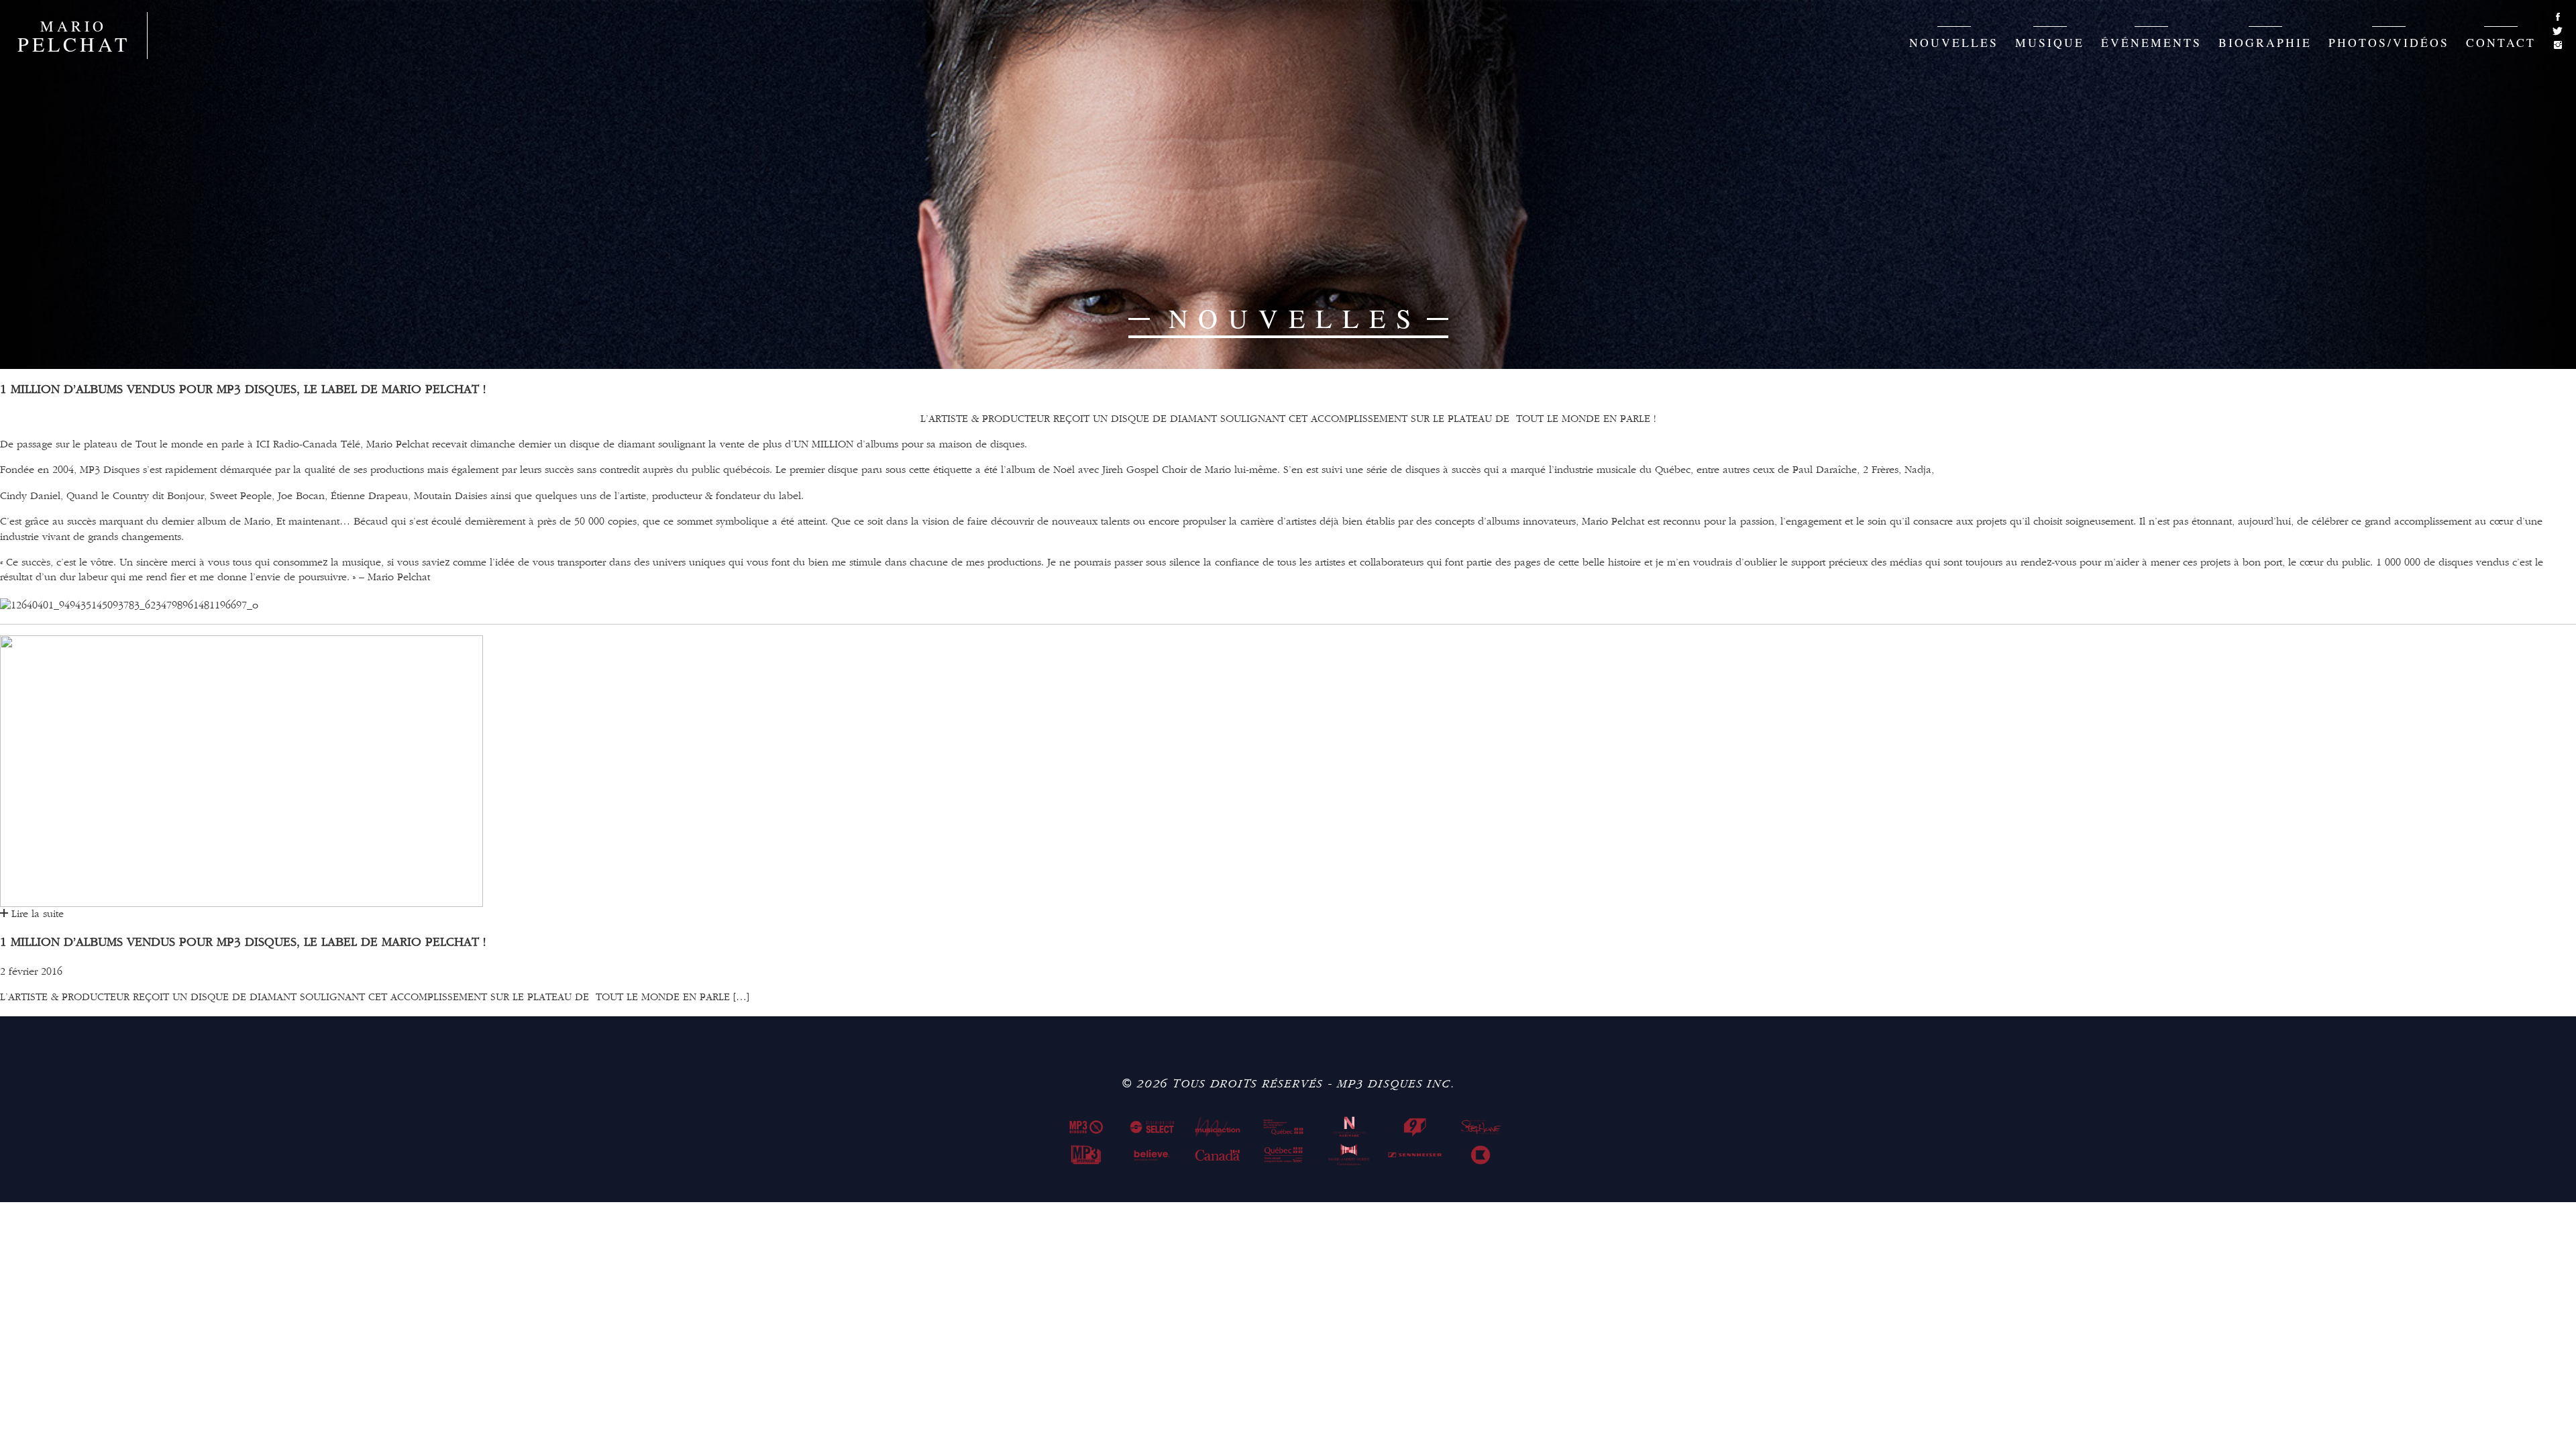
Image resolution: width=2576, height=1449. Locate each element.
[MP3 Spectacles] (1086, 1155)
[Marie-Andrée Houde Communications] (1349, 1155)
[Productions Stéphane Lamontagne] (1481, 1127)
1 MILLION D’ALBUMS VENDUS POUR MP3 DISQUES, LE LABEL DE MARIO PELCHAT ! (243, 943)
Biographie (2265, 42)
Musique (2050, 42)
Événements (2151, 42)
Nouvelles (1954, 42)
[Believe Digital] (1152, 1155)
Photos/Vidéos (2389, 42)
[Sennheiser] (1415, 1155)
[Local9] (1415, 1127)
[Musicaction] (1218, 1127)
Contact (2501, 42)
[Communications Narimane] (1349, 1127)
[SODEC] (1283, 1127)
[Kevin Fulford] (1481, 1155)
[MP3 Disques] (1086, 1127)
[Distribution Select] (1152, 1127)
